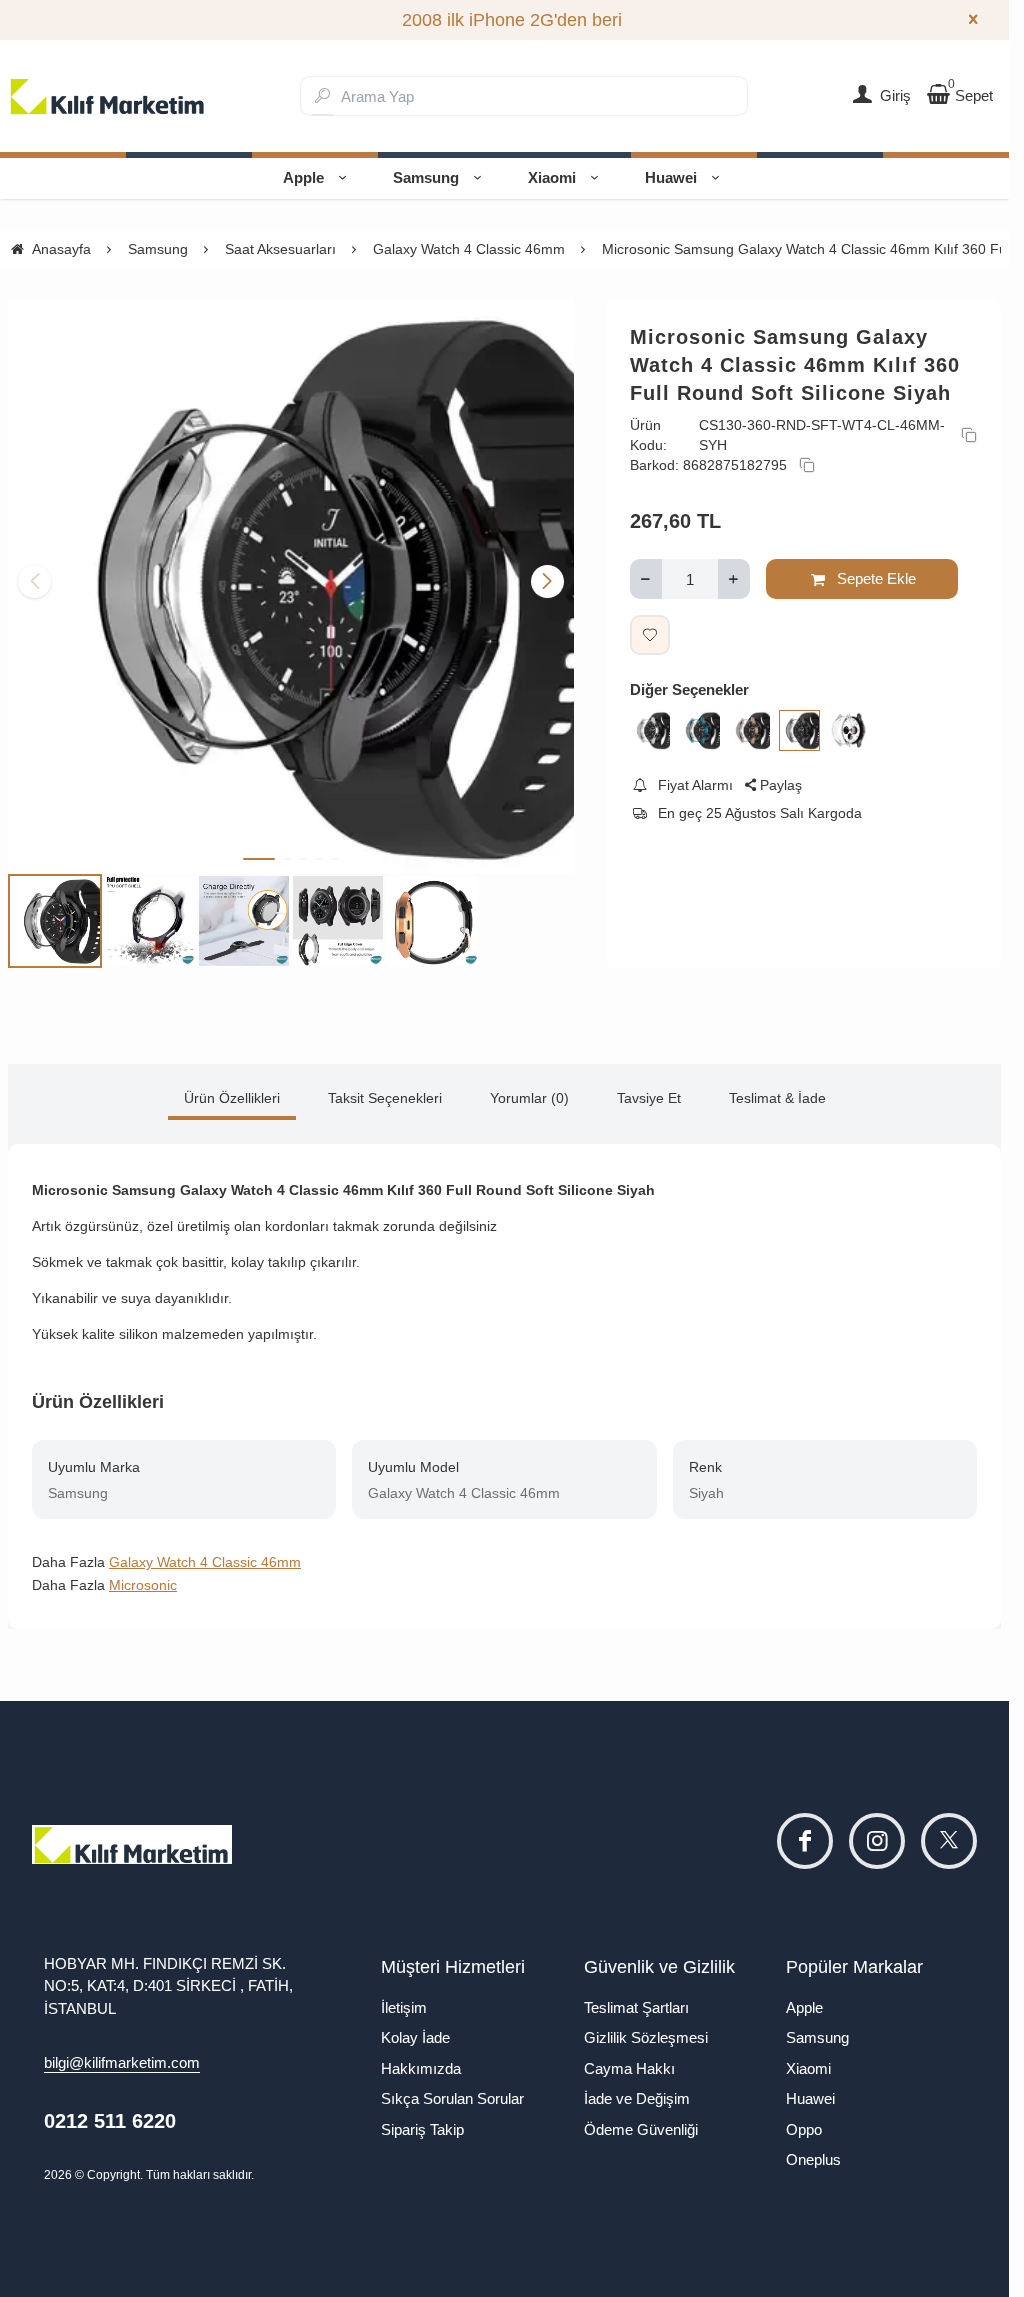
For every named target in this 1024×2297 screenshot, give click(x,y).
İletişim (404, 1998)
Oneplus (813, 2150)
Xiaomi (552, 177)
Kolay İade (415, 2028)
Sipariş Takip (422, 2120)
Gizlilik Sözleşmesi (646, 2028)
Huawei (671, 177)
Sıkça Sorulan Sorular (452, 2089)
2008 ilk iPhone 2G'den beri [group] (505, 20)
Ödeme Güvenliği (641, 2120)
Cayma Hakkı (629, 2059)
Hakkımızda (421, 2059)
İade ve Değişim (637, 2089)
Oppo (804, 2120)
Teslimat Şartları (636, 1998)
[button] (259, 850)
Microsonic (143, 1576)
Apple (303, 177)
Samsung (426, 177)
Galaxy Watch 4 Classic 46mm (205, 1553)
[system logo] (108, 96)
